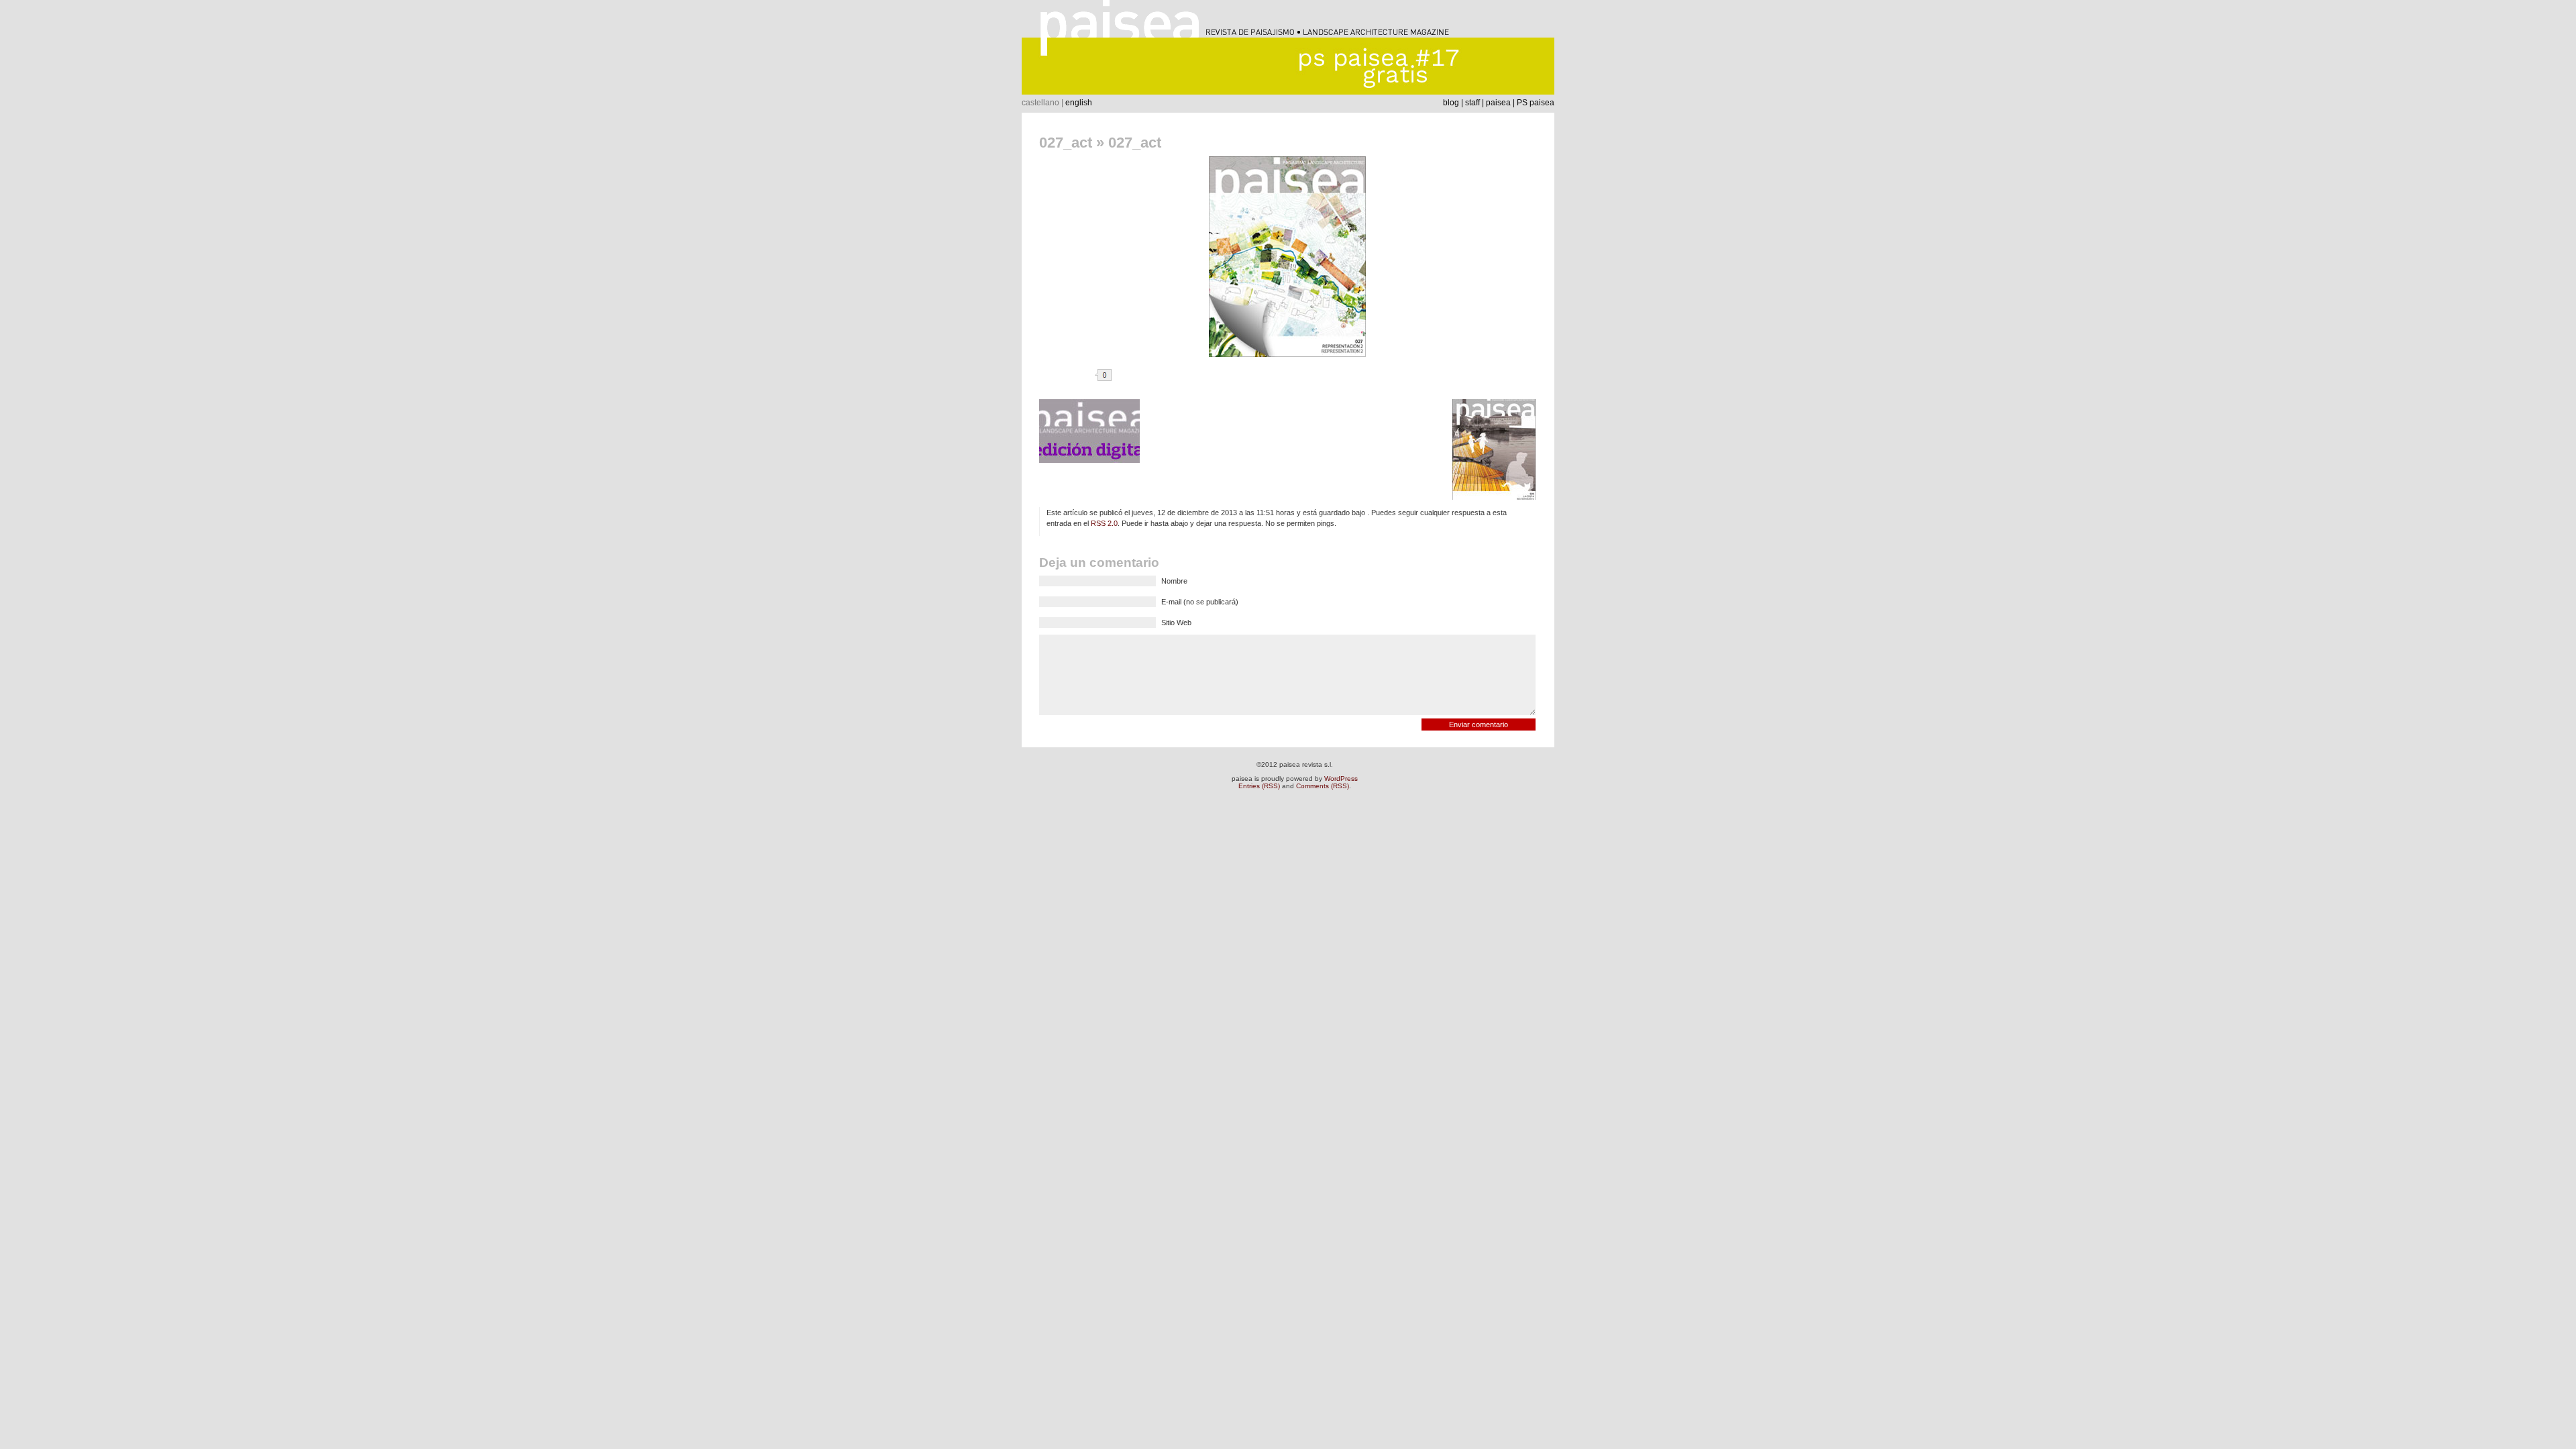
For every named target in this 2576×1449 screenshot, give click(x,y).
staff (1472, 103)
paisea (1498, 103)
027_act (1066, 143)
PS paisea (1536, 103)
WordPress (1341, 779)
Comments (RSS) (1323, 786)
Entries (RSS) (1259, 786)
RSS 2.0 (1104, 523)
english (1079, 103)
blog (1451, 103)
